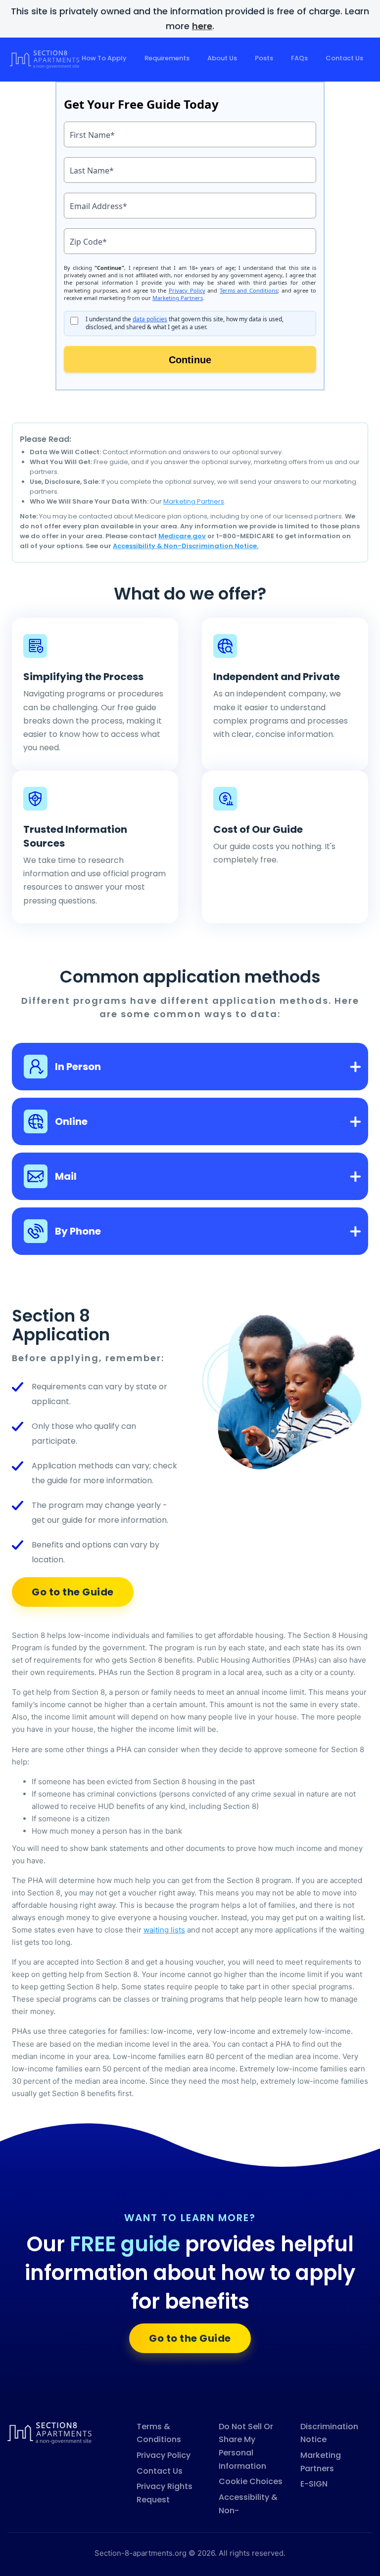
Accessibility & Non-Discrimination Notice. (186, 546)
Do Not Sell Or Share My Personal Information (246, 2446)
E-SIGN (314, 2484)
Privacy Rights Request (165, 2493)
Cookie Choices (251, 2481)
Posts (264, 58)
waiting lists (164, 1930)
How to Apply (104, 58)
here (202, 26)
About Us (222, 58)
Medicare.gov (182, 536)
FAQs (299, 58)
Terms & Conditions (159, 2433)
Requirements (167, 58)
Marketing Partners (194, 501)
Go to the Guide (73, 1592)
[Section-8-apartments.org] (49, 2432)
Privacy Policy (164, 2455)
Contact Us (344, 58)
